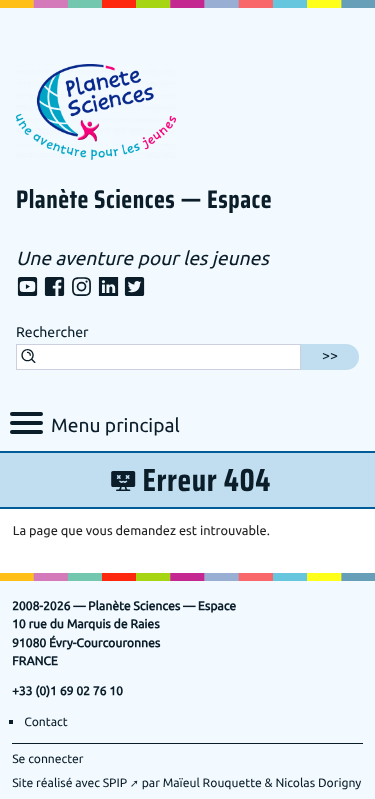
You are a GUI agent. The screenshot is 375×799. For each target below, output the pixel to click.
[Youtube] (27, 288)
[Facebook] (54, 288)
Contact (45, 722)
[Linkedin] (108, 288)
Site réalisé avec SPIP (69, 783)
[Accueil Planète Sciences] (96, 110)
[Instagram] (81, 288)
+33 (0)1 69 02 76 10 (67, 691)
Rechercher (52, 333)
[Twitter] (134, 288)
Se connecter (47, 759)
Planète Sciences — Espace (144, 201)
